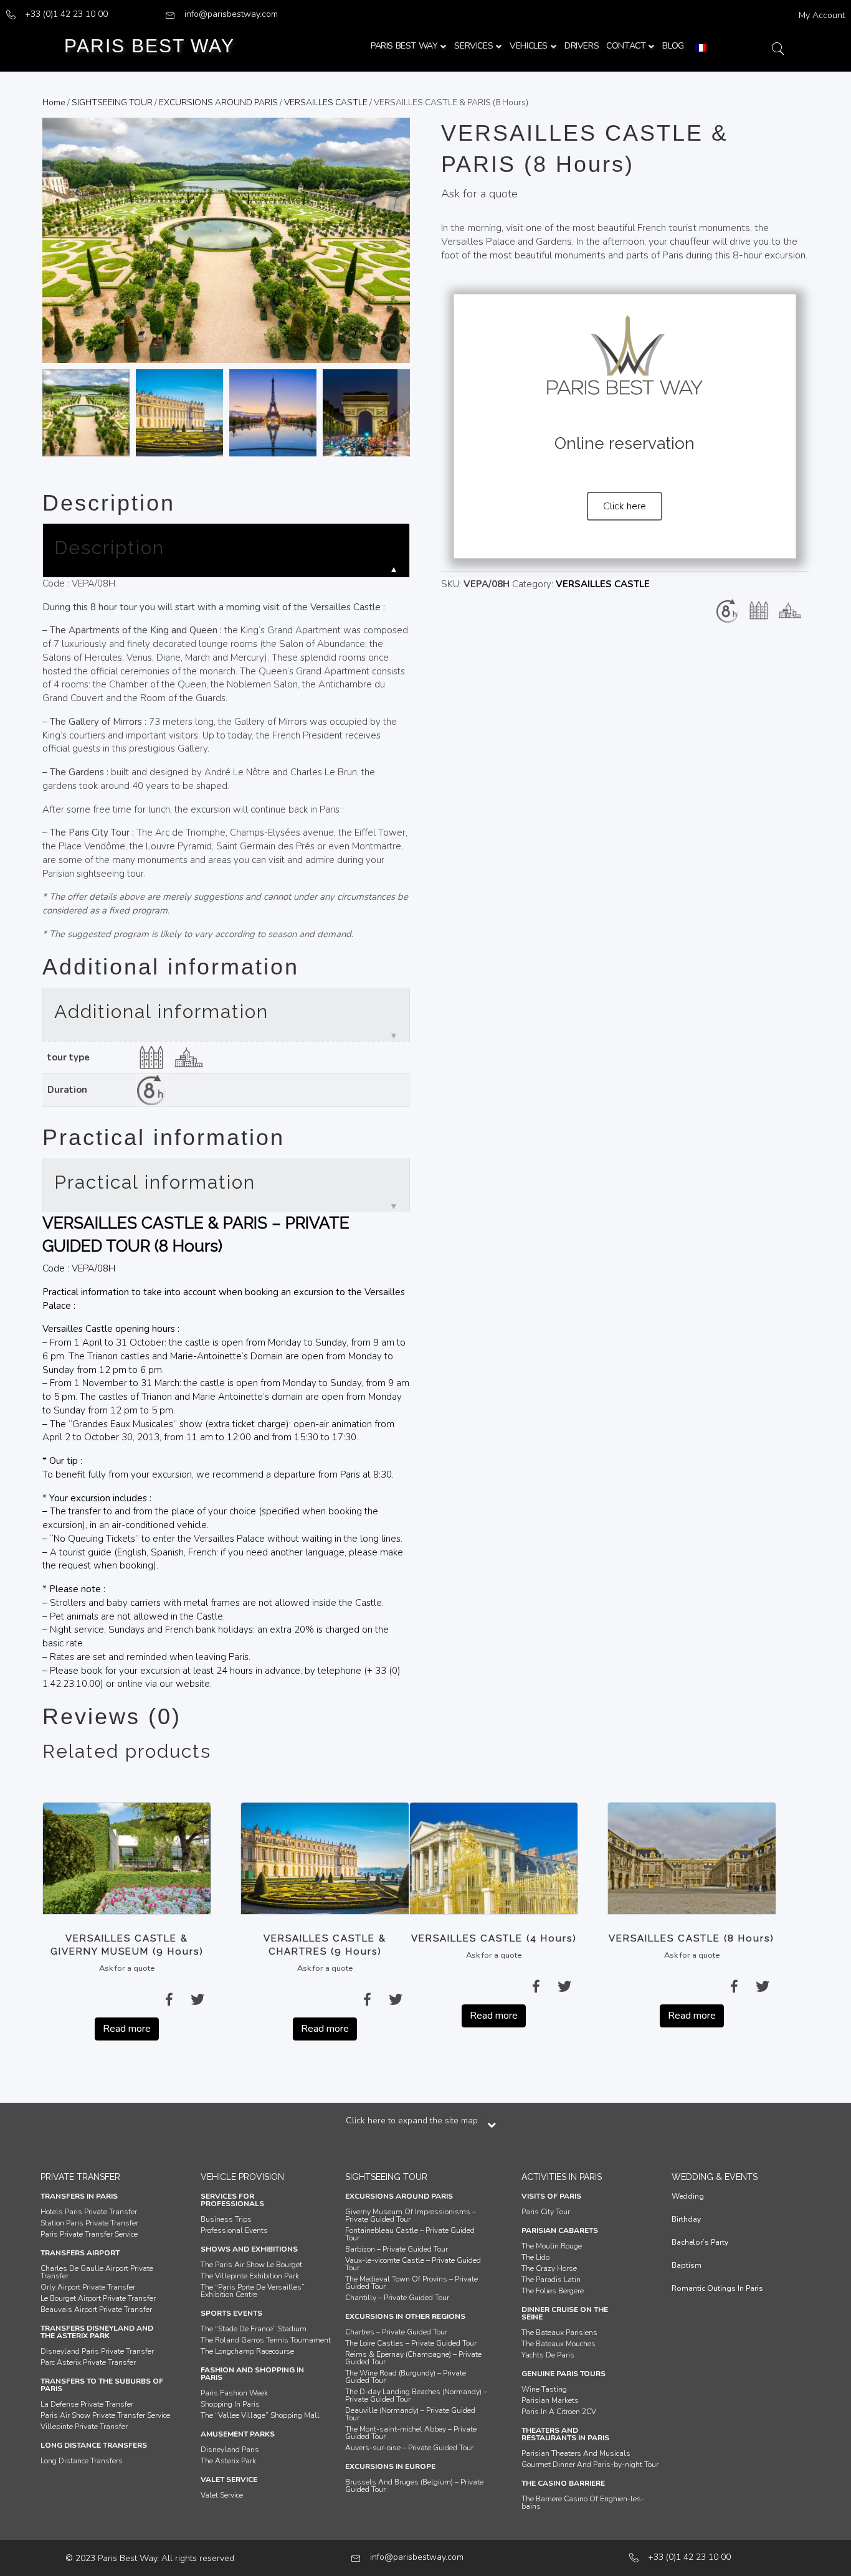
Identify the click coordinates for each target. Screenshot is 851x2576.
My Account (822, 15)
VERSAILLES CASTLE (326, 102)
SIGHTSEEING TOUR (112, 102)
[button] (625, 506)
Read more (127, 2029)
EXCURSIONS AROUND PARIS (218, 102)
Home (54, 102)
